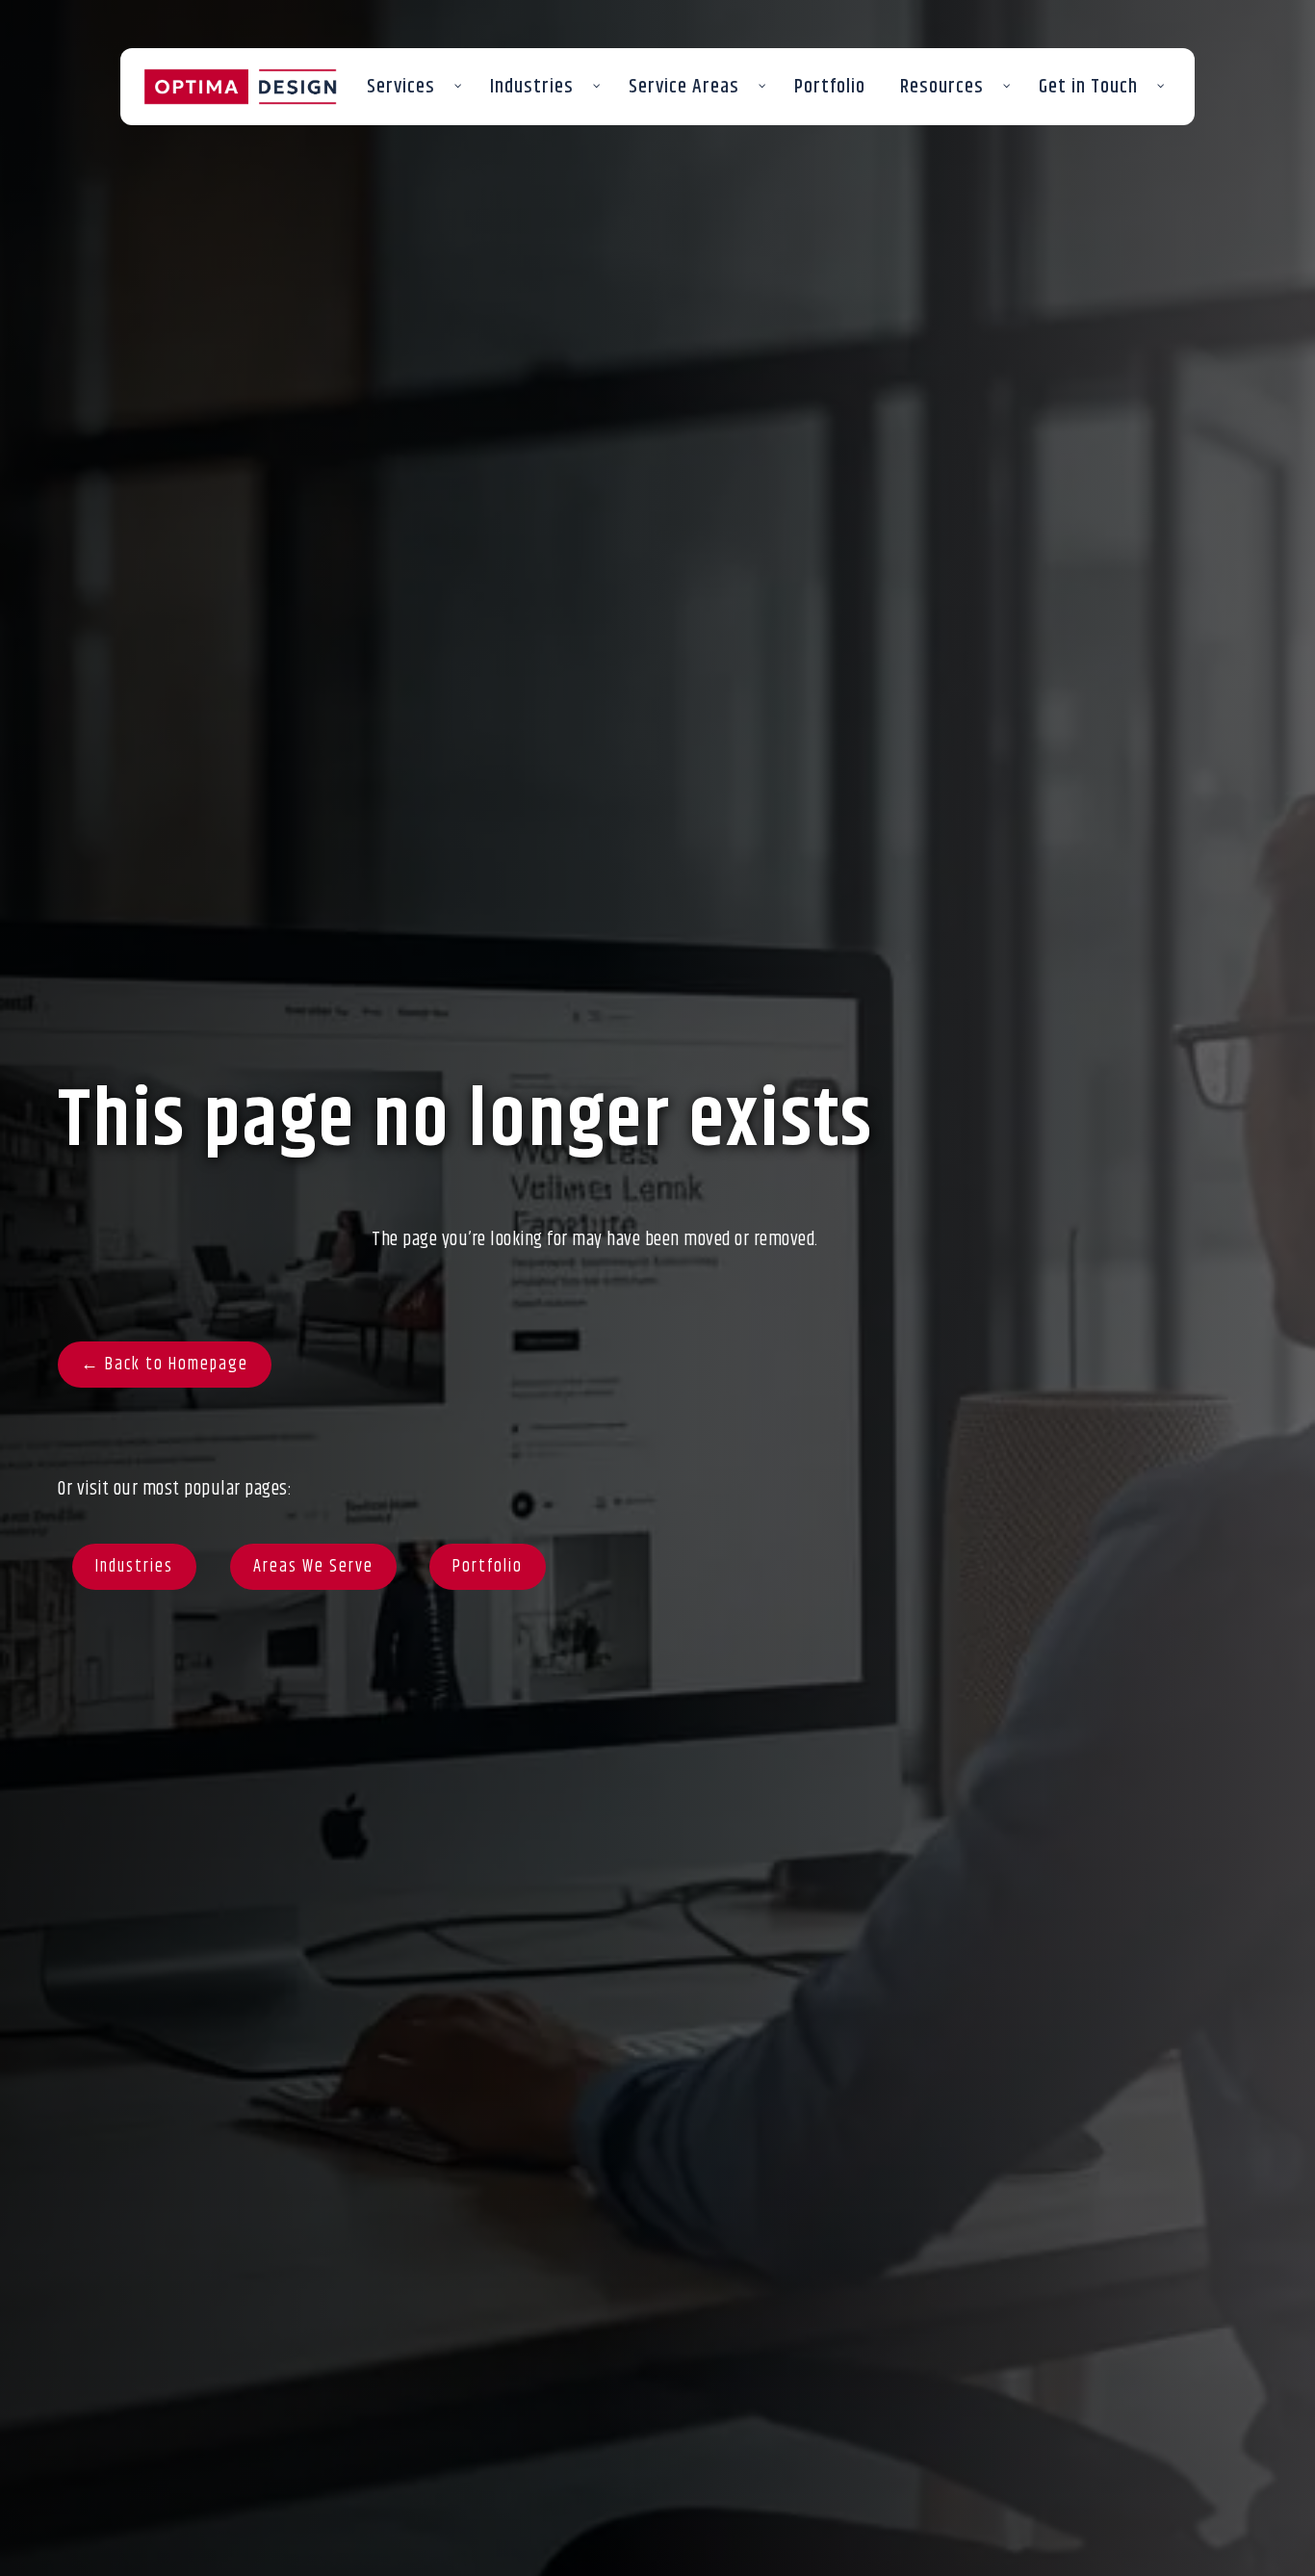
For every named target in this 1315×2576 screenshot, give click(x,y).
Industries (134, 1567)
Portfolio (488, 1567)
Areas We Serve (313, 1567)
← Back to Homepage (165, 1365)
